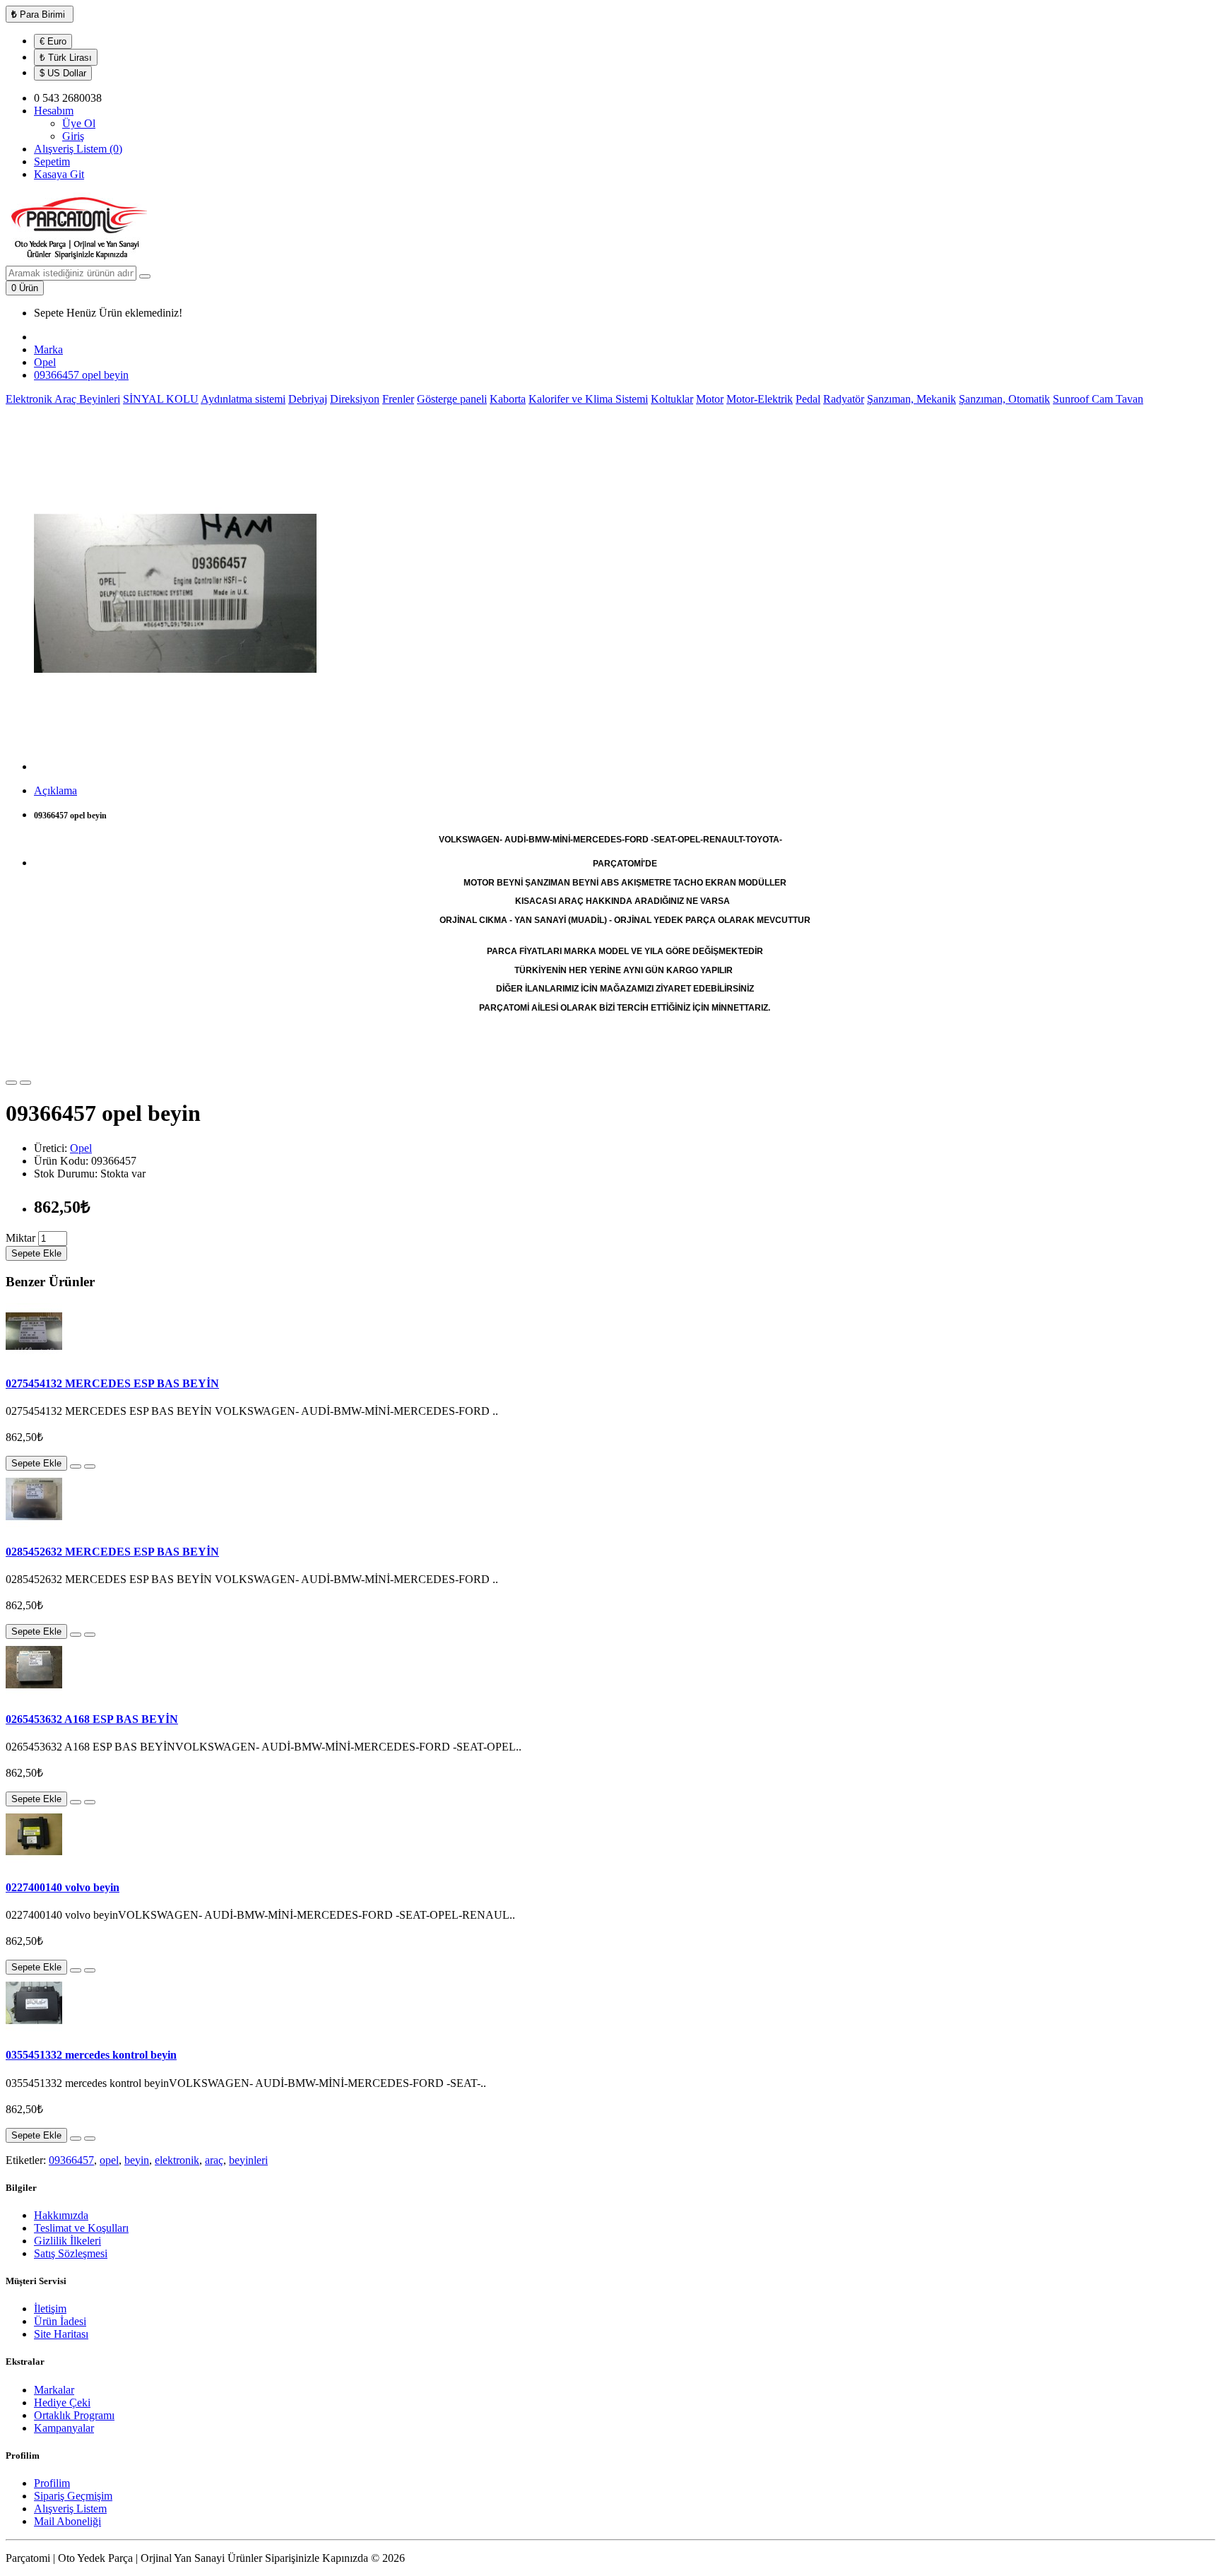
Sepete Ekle (36, 1253)
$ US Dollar (63, 73)
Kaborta (508, 399)
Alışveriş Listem (70, 2509)
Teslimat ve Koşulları (81, 2228)
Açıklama (55, 790)
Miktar (20, 1238)
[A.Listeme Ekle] (11, 1083)
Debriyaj (308, 399)
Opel (45, 362)
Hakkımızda (61, 2215)
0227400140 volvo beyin (63, 1887)
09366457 (71, 2160)
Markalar (54, 2390)
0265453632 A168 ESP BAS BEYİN (92, 1719)
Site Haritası (61, 2334)
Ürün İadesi (60, 2321)
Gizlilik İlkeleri (67, 2241)
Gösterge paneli (452, 399)
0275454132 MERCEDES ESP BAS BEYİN (112, 1383)
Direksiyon (355, 399)
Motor (710, 399)
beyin (137, 2160)
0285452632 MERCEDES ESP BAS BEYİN (112, 1552)
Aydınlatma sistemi (243, 399)
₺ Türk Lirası (66, 58)
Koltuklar (672, 399)
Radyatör (844, 399)
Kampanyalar (64, 2428)
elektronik (177, 2160)
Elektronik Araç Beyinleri (63, 399)
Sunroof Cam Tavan (1098, 399)
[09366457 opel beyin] (175, 766)
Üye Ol (79, 123)
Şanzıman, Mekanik (912, 399)
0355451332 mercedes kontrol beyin (91, 2055)
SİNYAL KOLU (161, 399)
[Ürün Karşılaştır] (25, 1083)
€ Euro (53, 41)
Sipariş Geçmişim (73, 2496)
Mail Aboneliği (67, 2521)
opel (109, 2160)
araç (214, 2160)
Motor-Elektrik (760, 399)
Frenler (398, 399)
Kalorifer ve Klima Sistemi (588, 399)
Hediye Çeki (62, 2402)
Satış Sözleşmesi (71, 2253)
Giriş (73, 136)
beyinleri (248, 2160)
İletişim (50, 2309)
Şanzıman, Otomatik (1004, 399)
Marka (48, 349)
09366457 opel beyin (81, 375)
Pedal (808, 399)
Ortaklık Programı (74, 2415)
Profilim (52, 2483)
